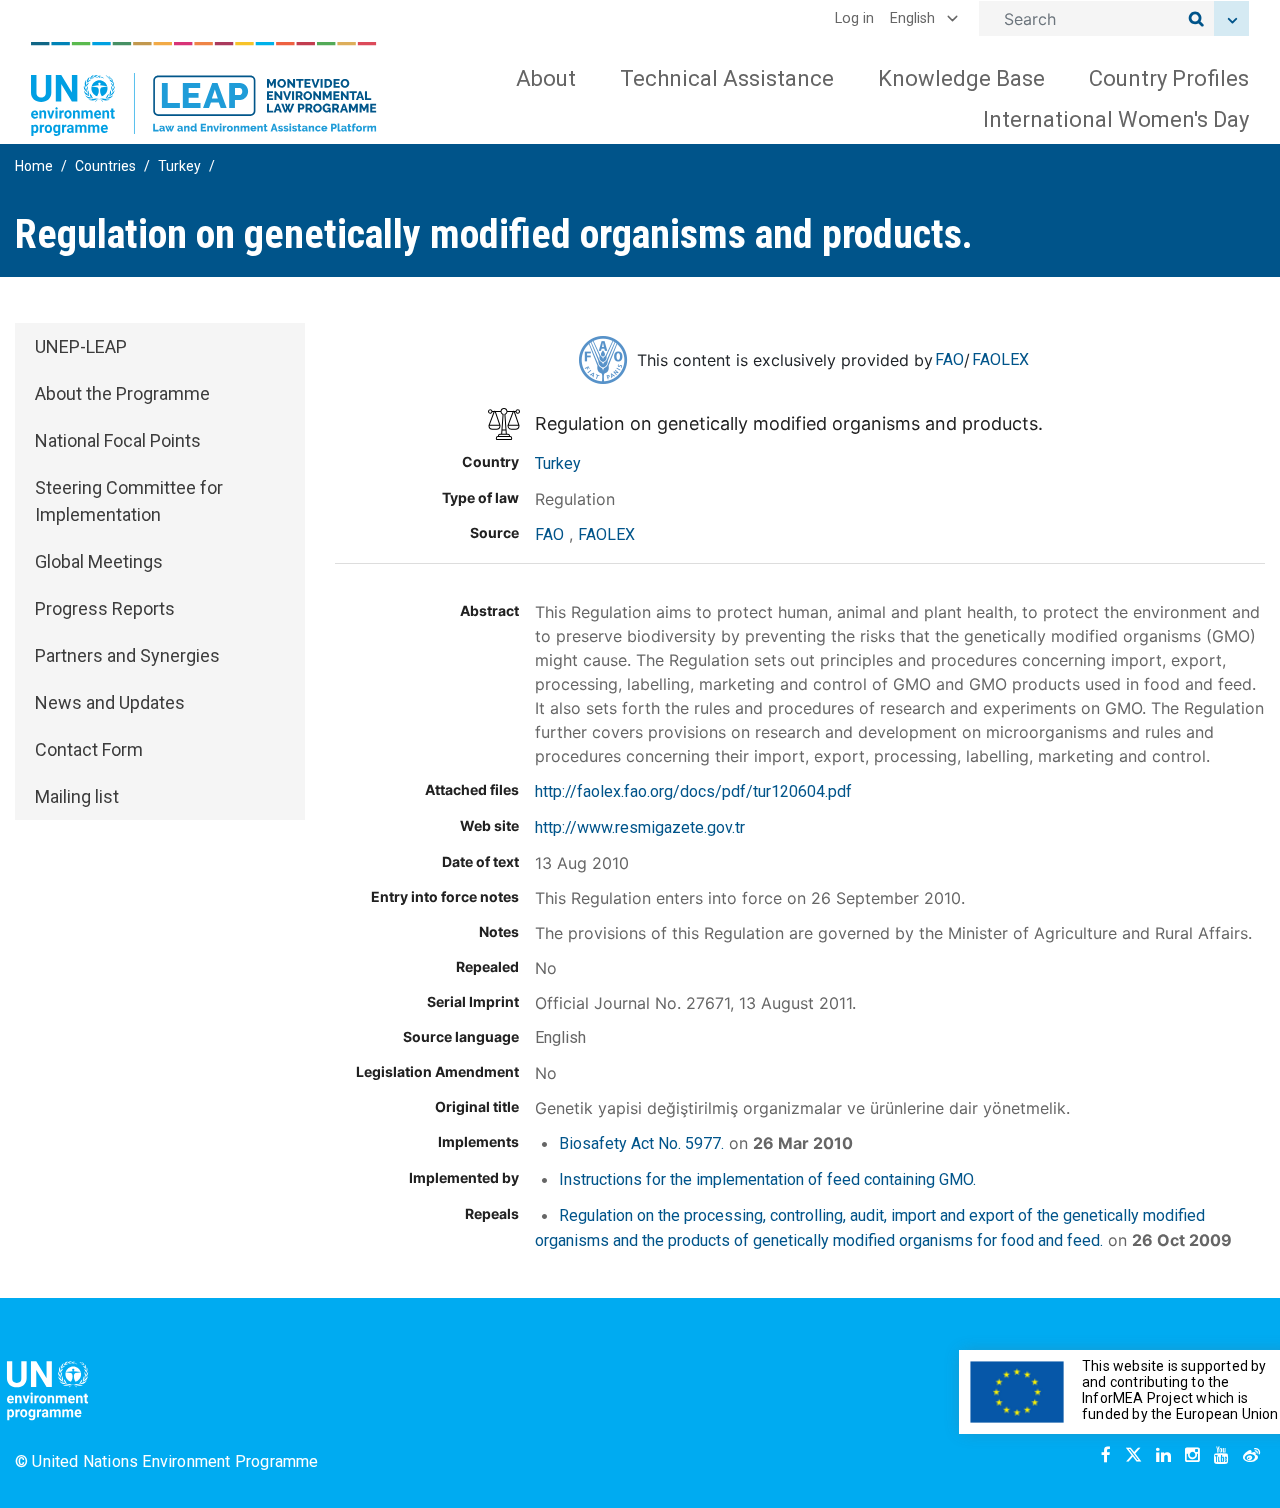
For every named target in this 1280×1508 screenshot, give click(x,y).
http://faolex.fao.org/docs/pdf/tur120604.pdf (693, 791)
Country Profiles (1169, 78)
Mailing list (77, 796)
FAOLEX (1000, 359)
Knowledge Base (961, 78)
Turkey (179, 166)
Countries (105, 166)
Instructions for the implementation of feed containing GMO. (767, 1179)
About (546, 78)
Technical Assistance (727, 78)
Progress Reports (105, 608)
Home (34, 166)
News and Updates (110, 702)
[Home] (204, 89)
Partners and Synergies (127, 655)
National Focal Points (118, 440)
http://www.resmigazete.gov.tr (640, 827)
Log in (854, 18)
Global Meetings (99, 561)
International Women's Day (1116, 119)
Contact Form (89, 749)
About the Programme (122, 393)
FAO (949, 359)
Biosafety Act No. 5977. (641, 1143)
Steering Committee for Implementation (129, 501)
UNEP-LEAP (81, 346)
